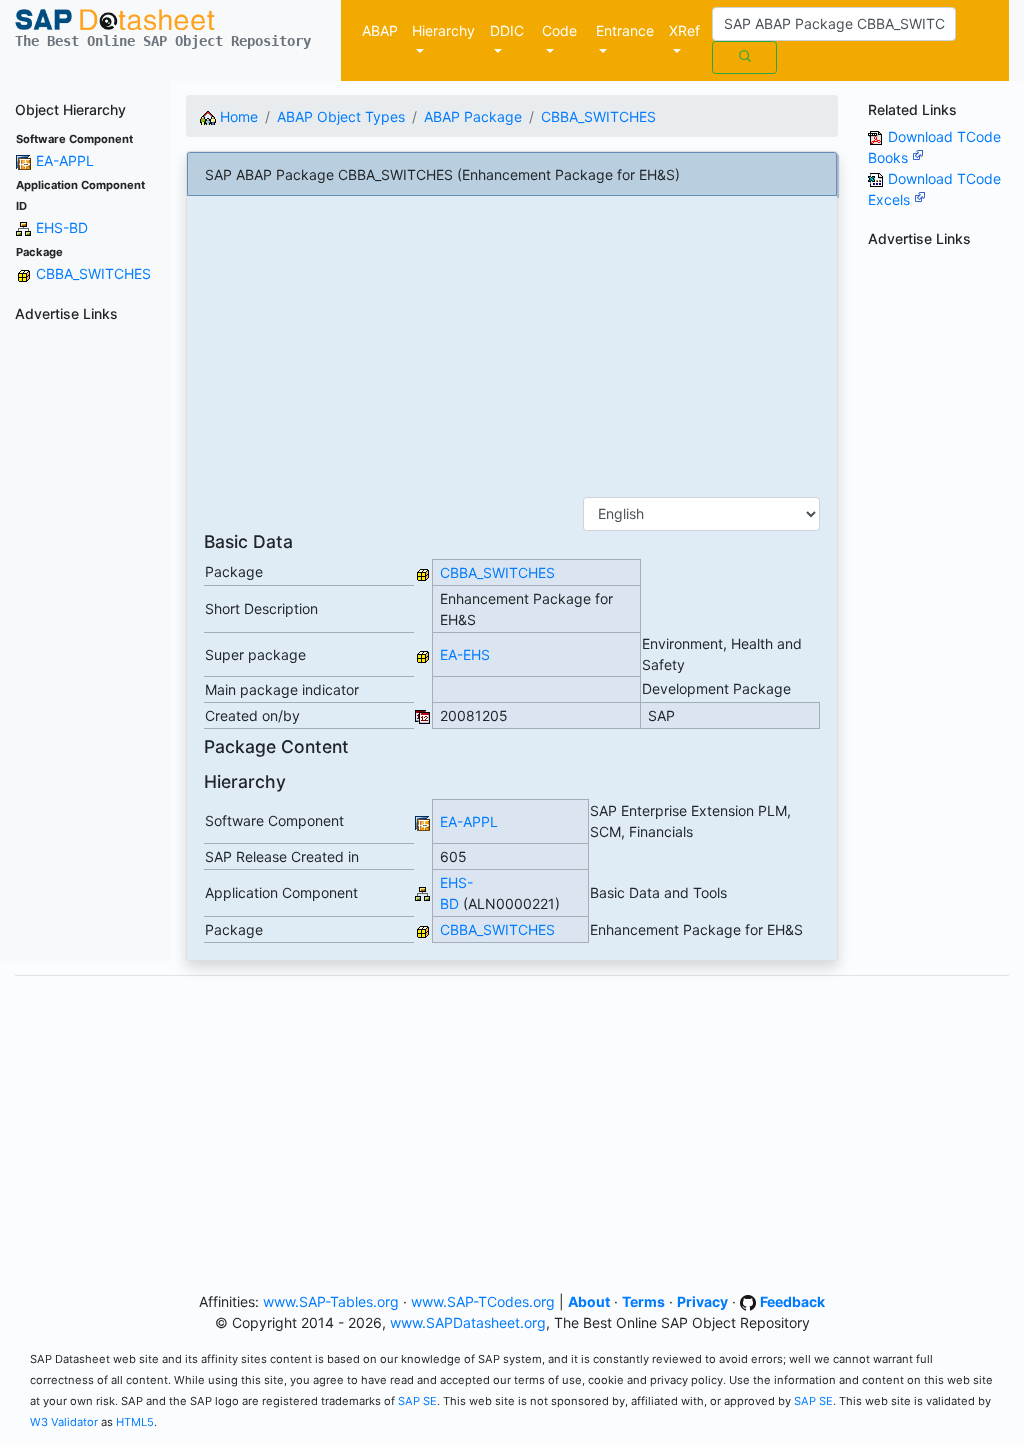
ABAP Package (473, 116)
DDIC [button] (507, 30)
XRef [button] (684, 30)
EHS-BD (62, 227)
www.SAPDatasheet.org (468, 1322)
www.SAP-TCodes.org (483, 1301)
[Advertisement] (85, 630)
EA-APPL (65, 160)
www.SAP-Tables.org (331, 1301)
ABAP (380, 30)
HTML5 (135, 1422)
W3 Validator (64, 1422)
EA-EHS (465, 654)
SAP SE (417, 1401)
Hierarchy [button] (443, 30)
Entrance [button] (625, 30)
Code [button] (559, 30)
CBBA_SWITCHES (93, 273)
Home (237, 116)
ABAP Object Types (341, 116)
